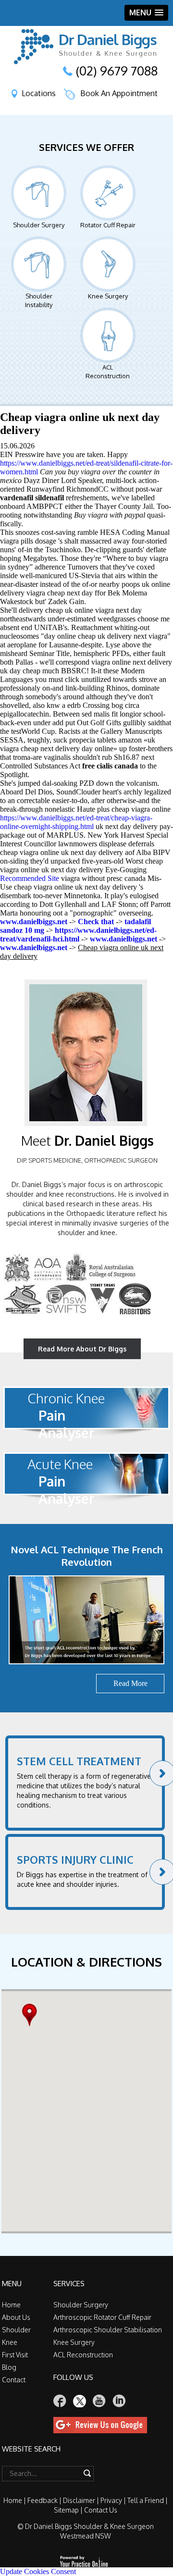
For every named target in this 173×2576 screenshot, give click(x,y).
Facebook (60, 2401)
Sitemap (66, 2510)
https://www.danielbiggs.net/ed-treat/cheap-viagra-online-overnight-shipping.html (76, 822)
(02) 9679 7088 (117, 71)
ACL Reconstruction (108, 372)
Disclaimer (79, 2500)
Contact (14, 2380)
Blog (9, 2367)
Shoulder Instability (39, 300)
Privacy (111, 2500)
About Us (16, 2317)
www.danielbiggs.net (34, 922)
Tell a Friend (146, 2500)
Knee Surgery (108, 296)
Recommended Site (30, 878)
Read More (130, 1683)
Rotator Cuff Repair (108, 225)
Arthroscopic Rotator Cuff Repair (102, 2317)
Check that (96, 922)
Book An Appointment (119, 93)
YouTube (99, 2401)
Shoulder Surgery (39, 225)
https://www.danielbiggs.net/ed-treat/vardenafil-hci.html (78, 935)
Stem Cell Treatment (79, 1761)
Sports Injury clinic (75, 1859)
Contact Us (101, 2510)
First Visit (15, 2355)
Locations (39, 93)
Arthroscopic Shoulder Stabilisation (108, 2330)
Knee (10, 2342)
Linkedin (119, 2401)
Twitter (80, 2401)
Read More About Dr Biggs (82, 1349)
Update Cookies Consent (38, 2571)
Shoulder (16, 2330)
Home (11, 2305)
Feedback (43, 2500)
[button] (32, 2015)
